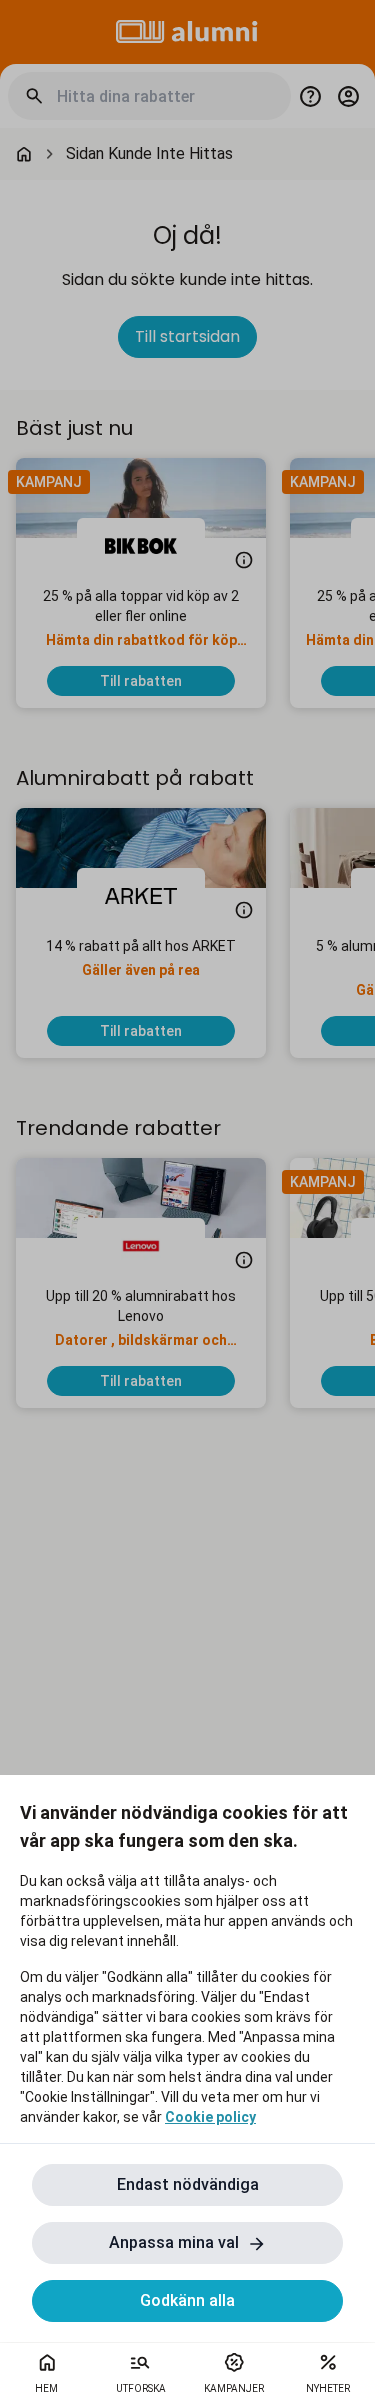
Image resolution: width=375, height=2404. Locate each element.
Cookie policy (210, 2117)
